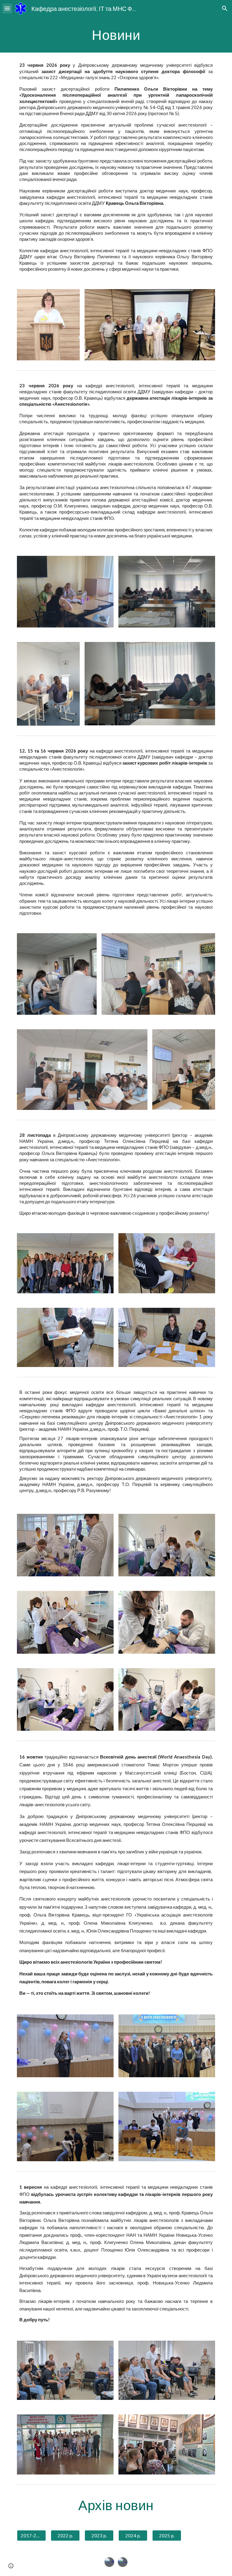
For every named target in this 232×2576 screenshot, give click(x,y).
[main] (116, 35)
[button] (7, 8)
